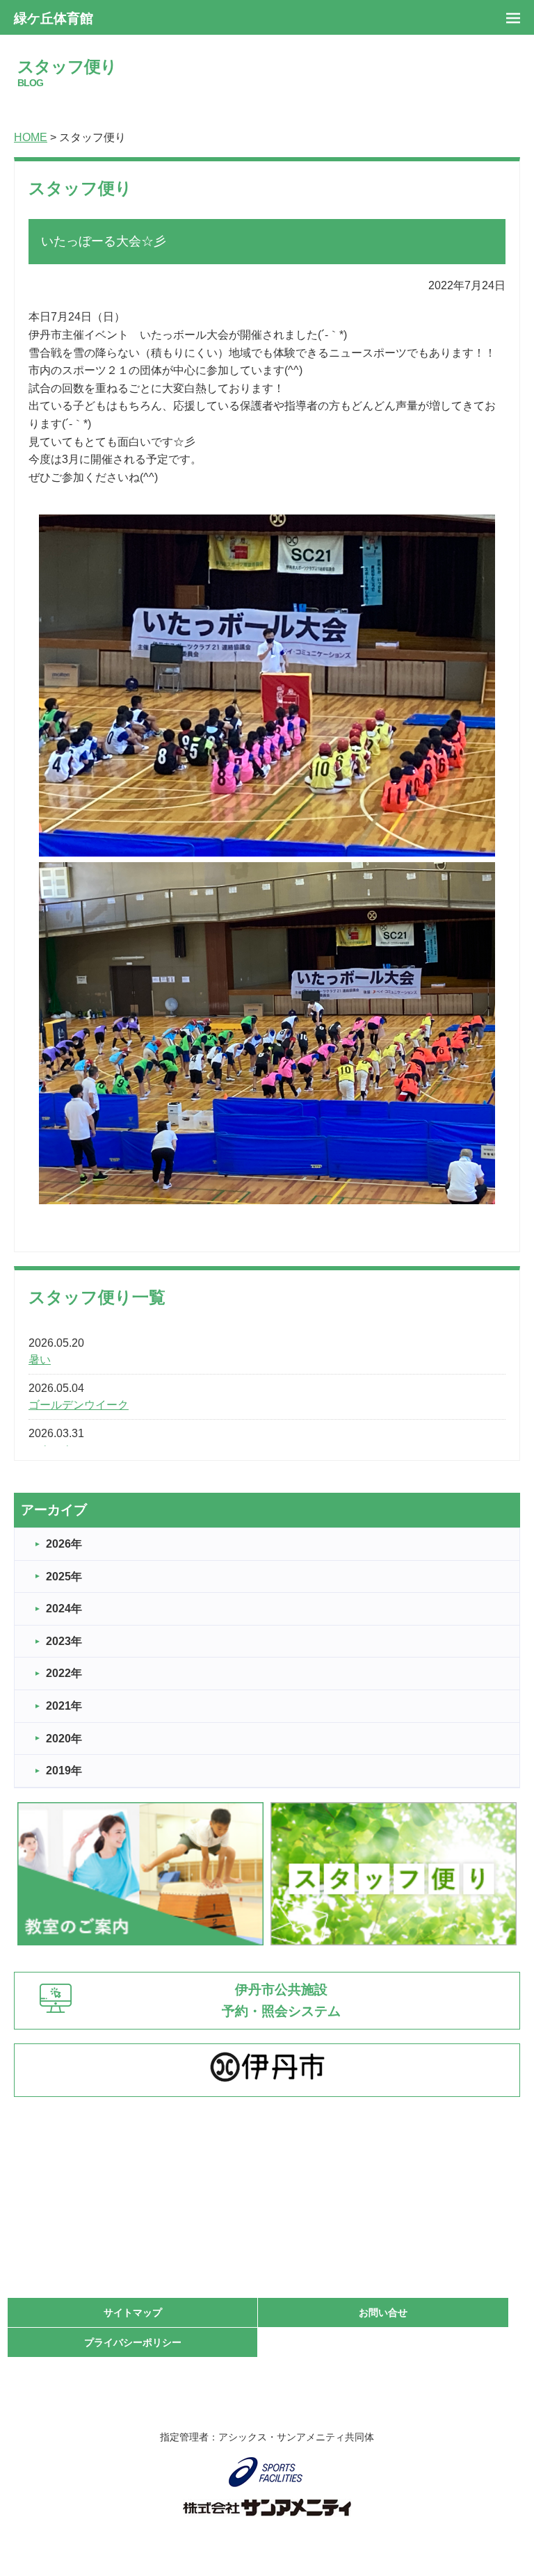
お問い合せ (383, 2312)
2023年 (64, 1641)
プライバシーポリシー (133, 2342)
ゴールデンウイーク (79, 1405)
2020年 (64, 1739)
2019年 (64, 1771)
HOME (31, 137)
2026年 (64, 1544)
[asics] (267, 2472)
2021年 (64, 1706)
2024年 (64, 1609)
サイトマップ (133, 2312)
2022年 (64, 1673)
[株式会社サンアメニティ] (267, 2508)
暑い (40, 1360)
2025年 (64, 1577)
